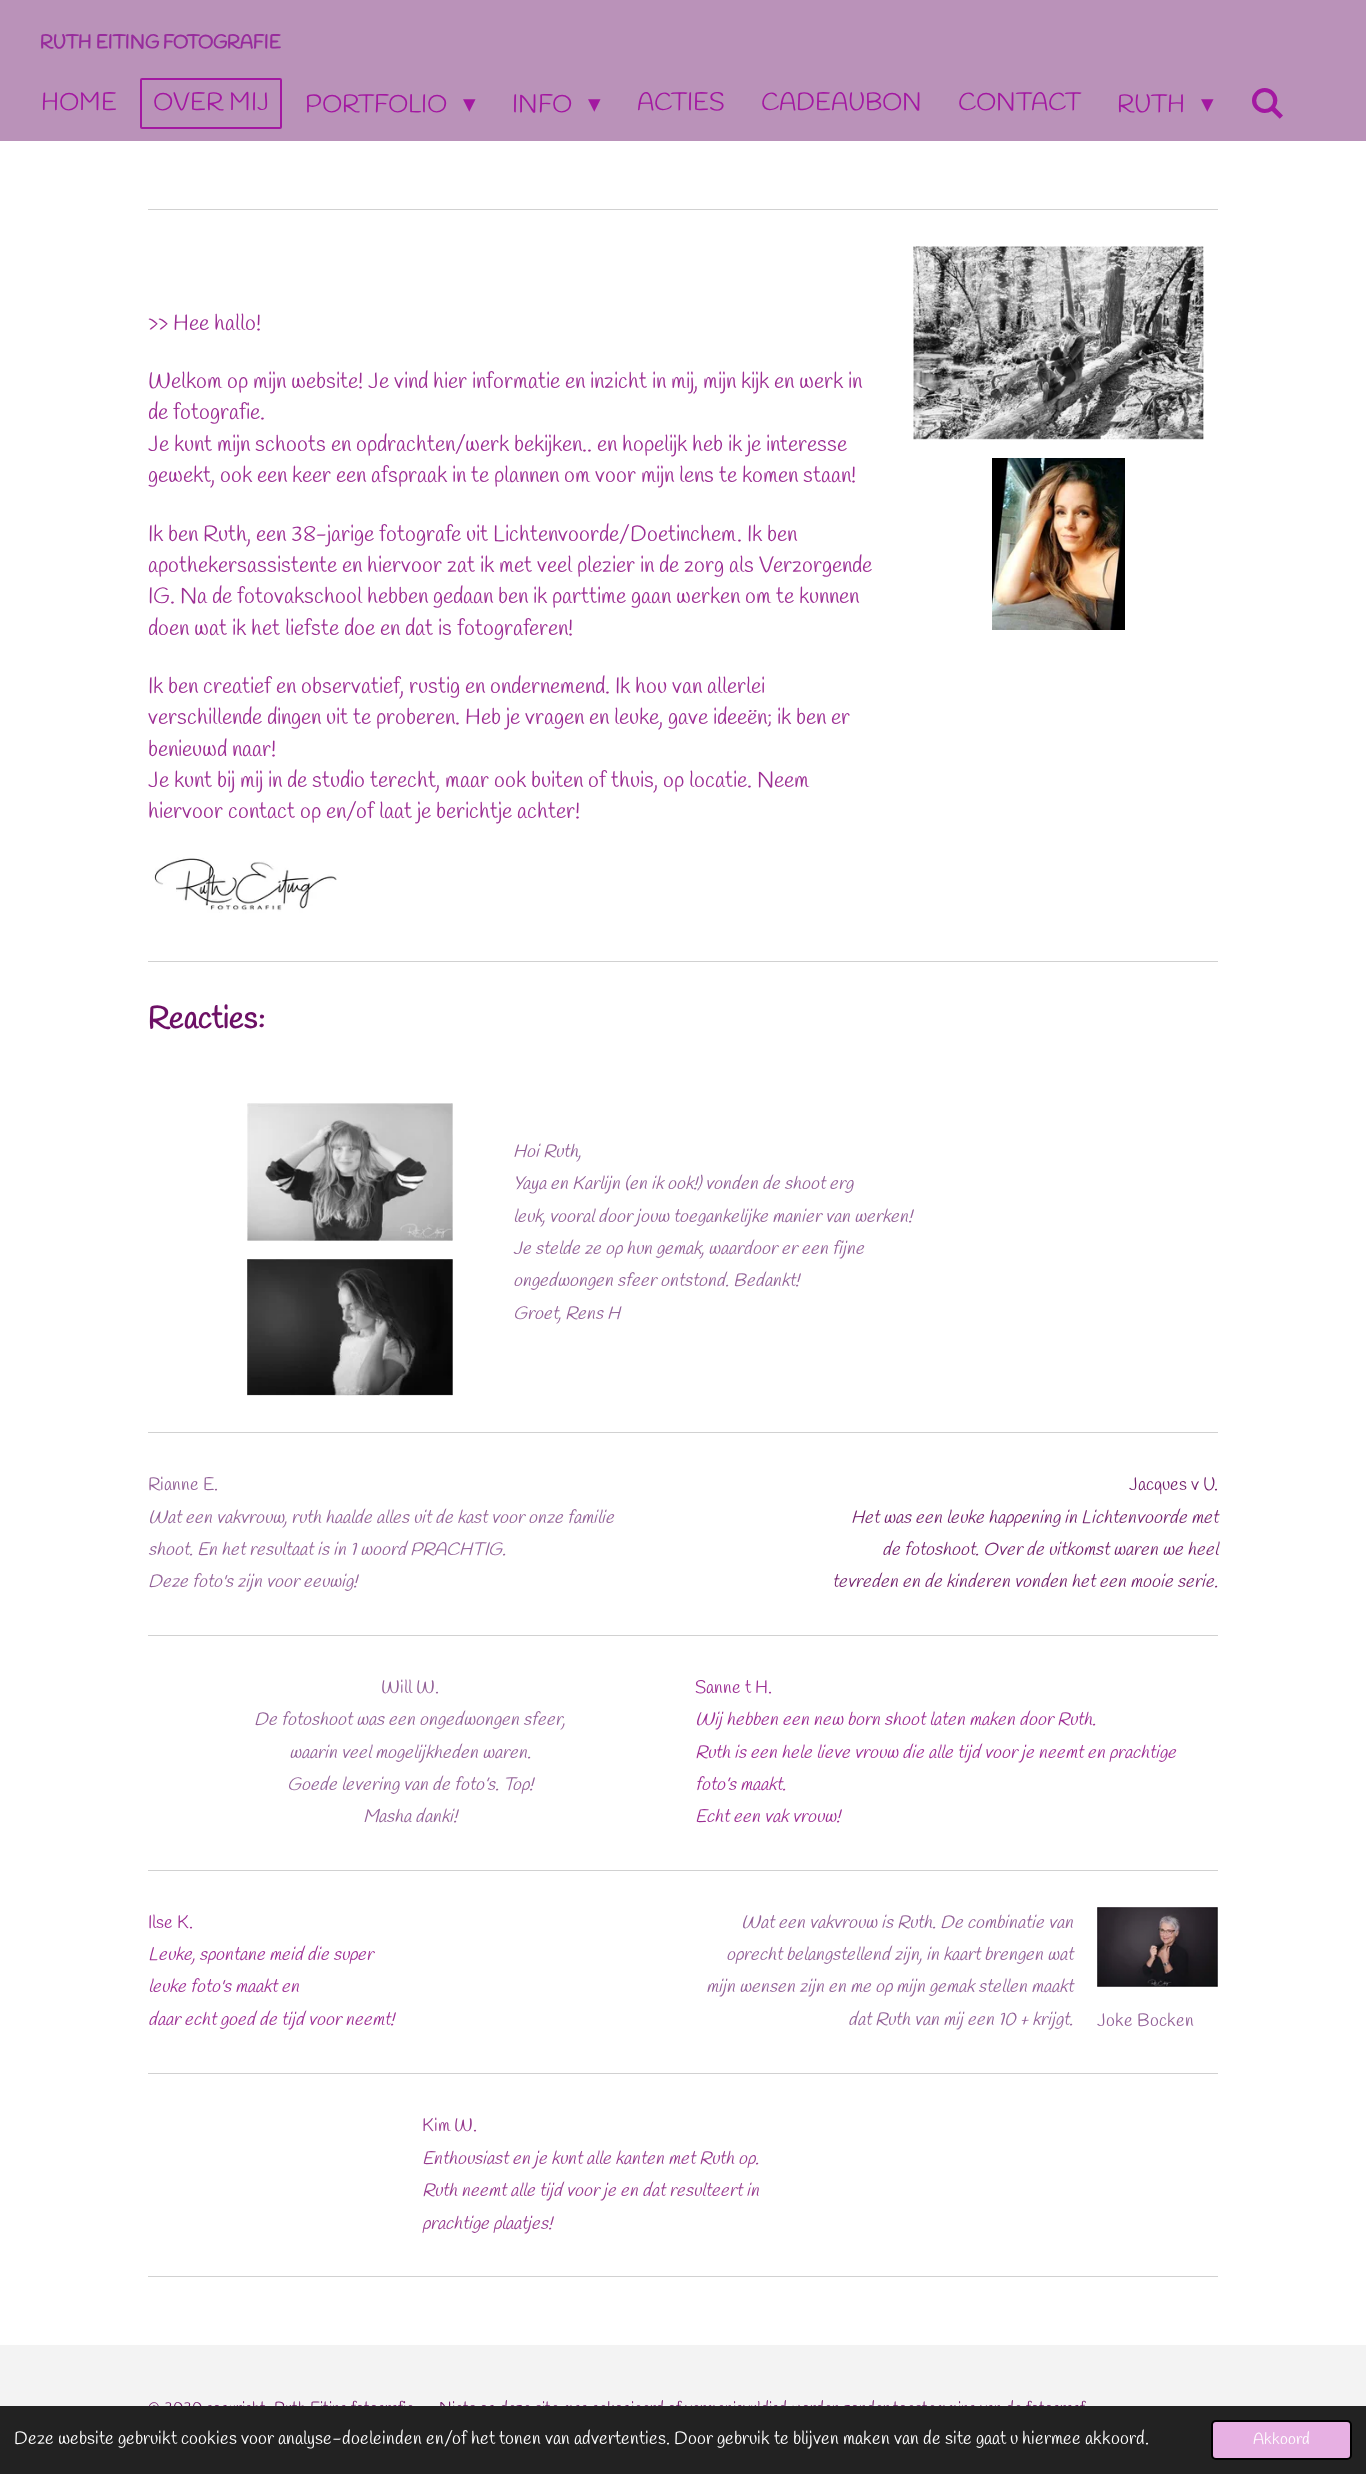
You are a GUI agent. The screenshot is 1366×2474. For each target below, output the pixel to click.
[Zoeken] (1267, 104)
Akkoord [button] (1281, 2439)
